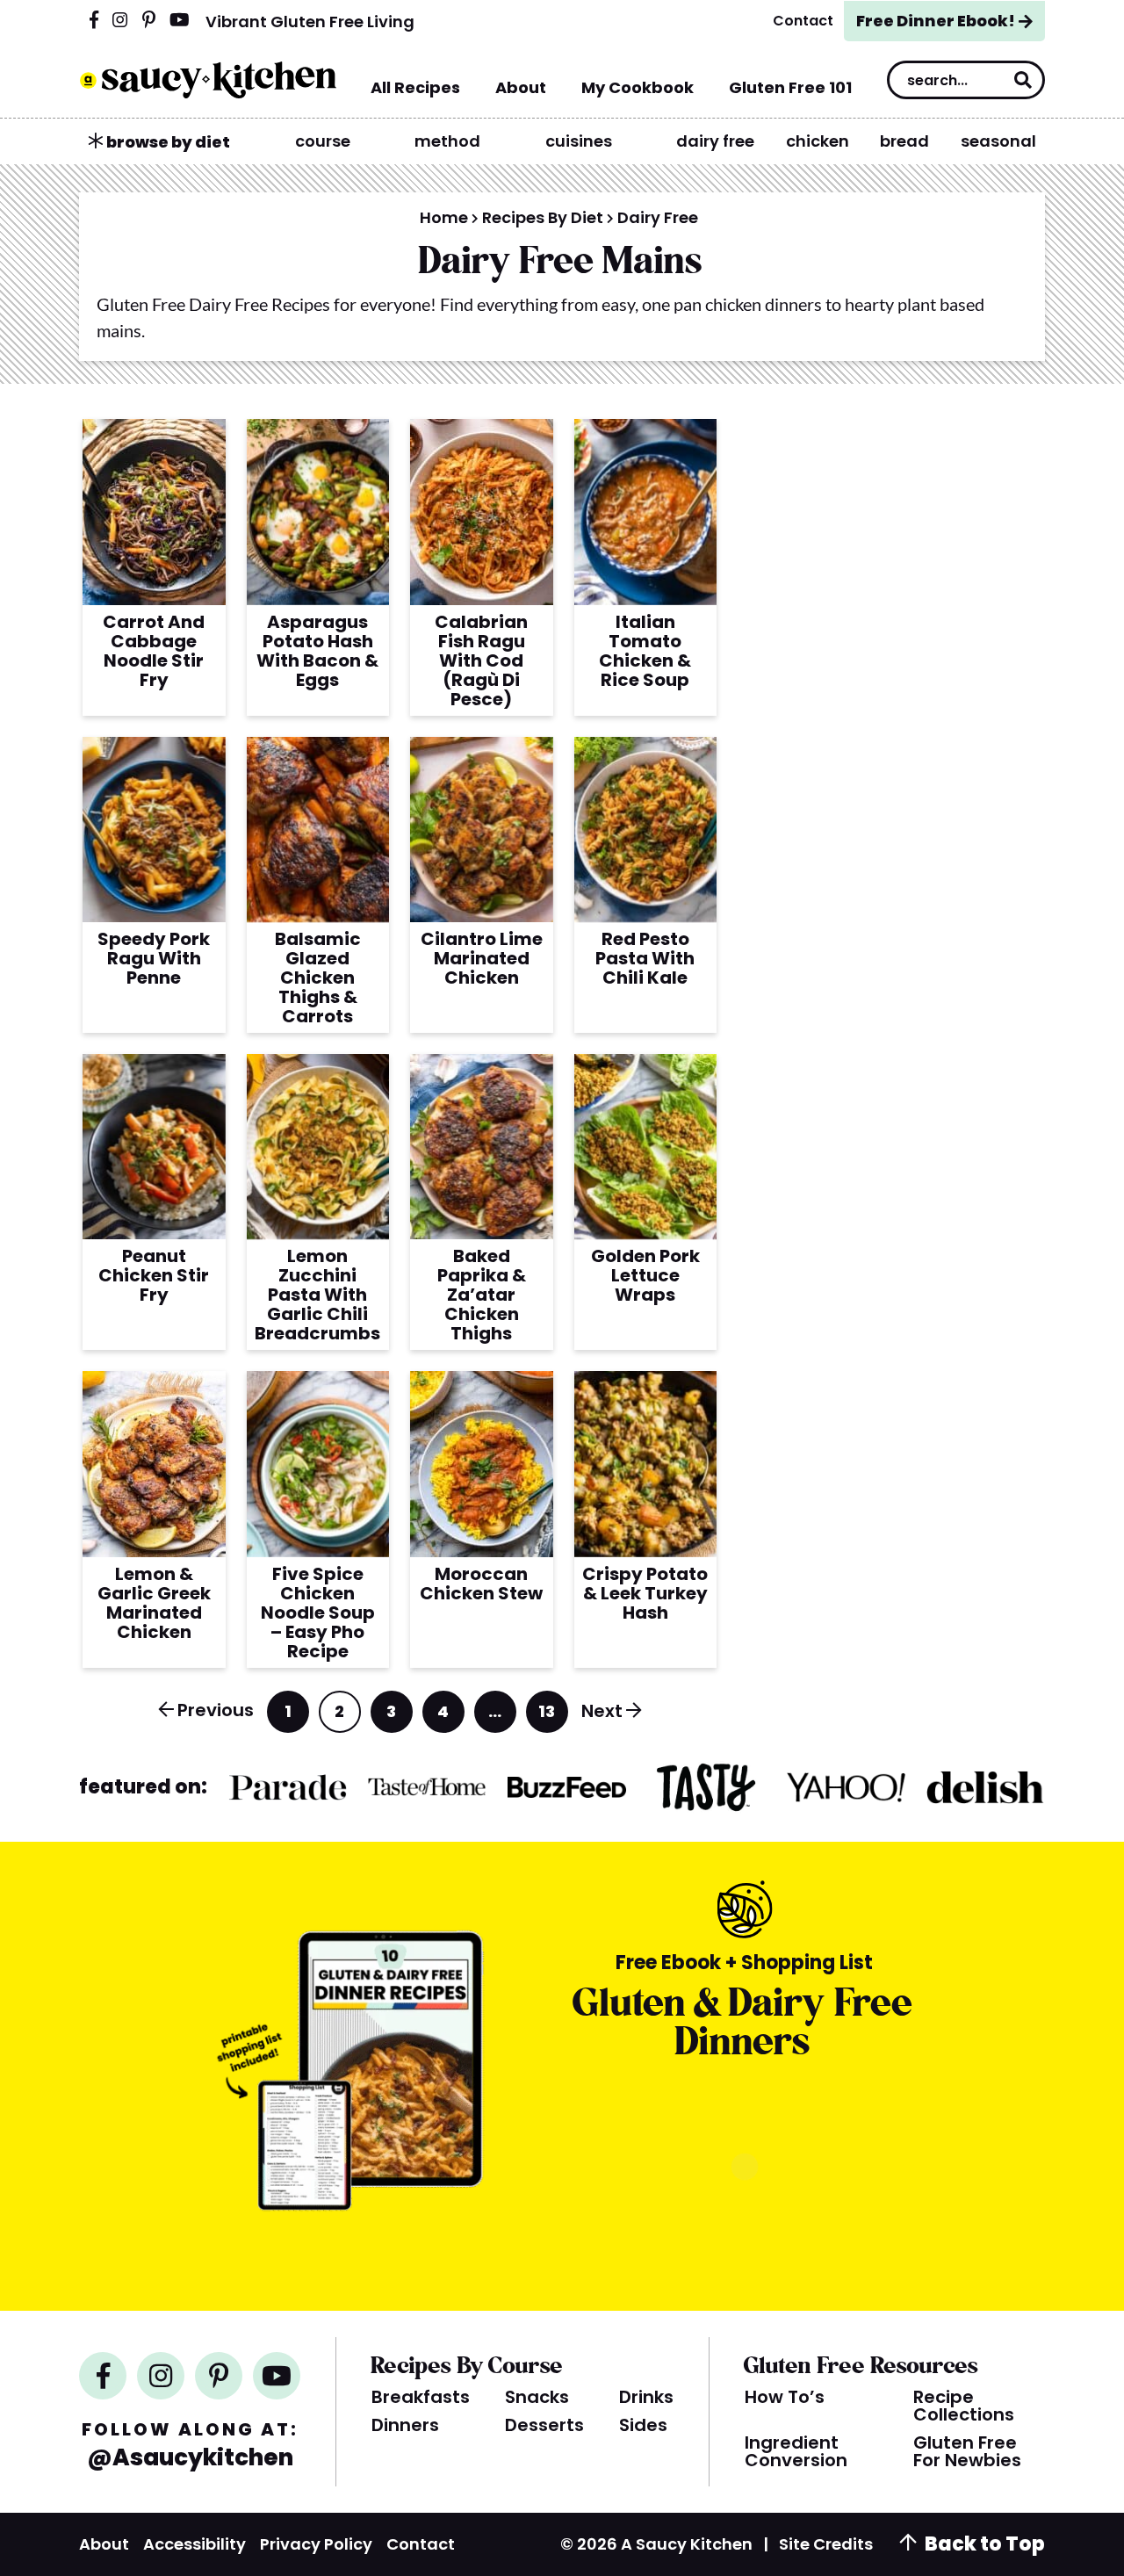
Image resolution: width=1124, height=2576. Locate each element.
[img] (94, 21)
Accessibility (195, 2544)
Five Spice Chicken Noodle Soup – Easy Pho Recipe (318, 1613)
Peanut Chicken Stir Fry (154, 1275)
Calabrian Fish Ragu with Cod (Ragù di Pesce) (481, 660)
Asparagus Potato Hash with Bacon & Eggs (317, 651)
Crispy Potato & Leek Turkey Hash (645, 1593)
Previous (216, 1710)
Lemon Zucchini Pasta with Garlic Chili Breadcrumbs (317, 1295)
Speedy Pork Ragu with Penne (154, 958)
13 (548, 1717)
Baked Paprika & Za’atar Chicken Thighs (482, 1295)
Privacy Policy (316, 2544)
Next (602, 1711)
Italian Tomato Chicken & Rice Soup (645, 651)
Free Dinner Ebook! (936, 21)
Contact (421, 2544)
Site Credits (826, 2544)
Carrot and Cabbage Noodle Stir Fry (154, 651)
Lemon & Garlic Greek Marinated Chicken (154, 1603)
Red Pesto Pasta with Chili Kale (645, 958)
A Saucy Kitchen (208, 80)
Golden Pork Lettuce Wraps (645, 1275)
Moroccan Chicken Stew (481, 1584)
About (104, 2544)
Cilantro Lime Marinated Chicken (482, 958)
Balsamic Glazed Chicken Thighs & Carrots (318, 978)
